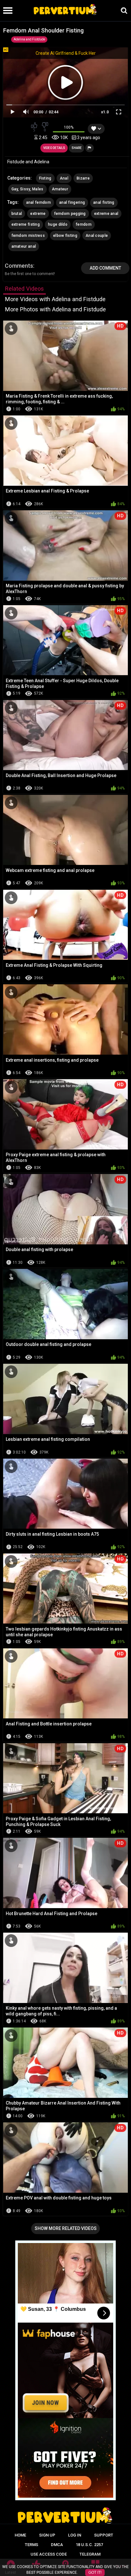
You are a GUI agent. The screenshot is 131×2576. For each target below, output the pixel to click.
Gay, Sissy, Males (28, 189)
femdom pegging (70, 214)
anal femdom (38, 202)
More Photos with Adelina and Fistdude (55, 309)
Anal (64, 178)
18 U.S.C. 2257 (89, 2545)
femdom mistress (28, 236)
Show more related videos (66, 2228)
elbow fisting (65, 236)
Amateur (60, 189)
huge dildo (58, 224)
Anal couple (97, 236)
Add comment (105, 268)
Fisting (45, 178)
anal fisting (104, 202)
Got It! (95, 2572)
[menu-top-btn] (6, 11)
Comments (19, 266)
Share (77, 148)
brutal (17, 214)
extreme (38, 214)
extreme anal (106, 214)
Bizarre (83, 178)
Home (20, 2535)
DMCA (57, 2545)
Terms (31, 2545)
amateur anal (24, 246)
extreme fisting (26, 224)
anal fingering (72, 202)
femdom (84, 224)
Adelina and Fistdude (29, 39)
